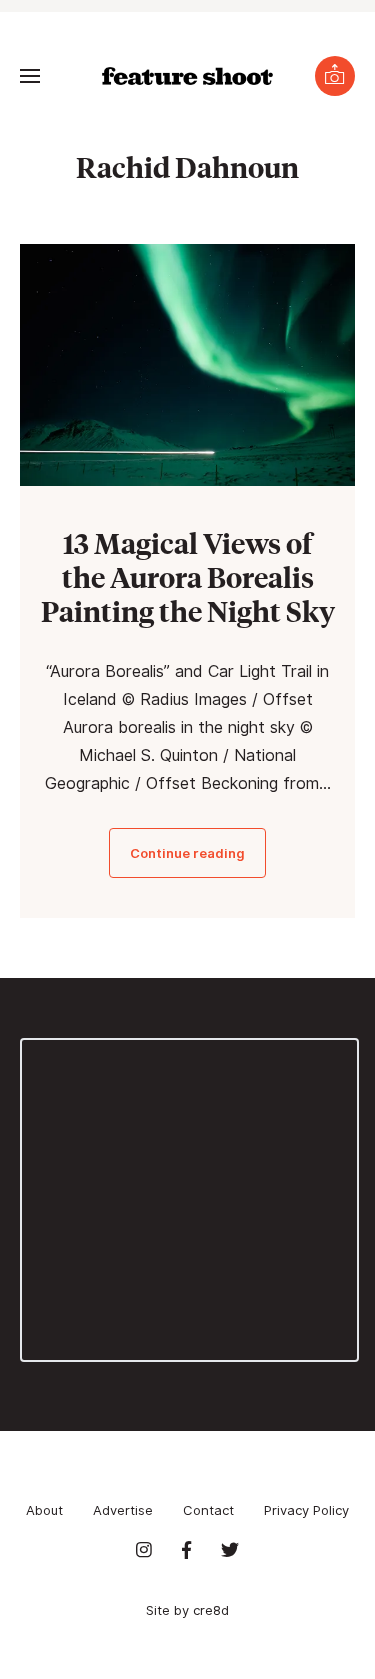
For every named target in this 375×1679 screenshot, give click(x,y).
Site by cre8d (187, 1610)
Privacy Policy (306, 1510)
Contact (208, 1510)
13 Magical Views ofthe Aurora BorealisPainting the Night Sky (188, 576)
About (44, 1510)
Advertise (123, 1510)
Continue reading (187, 853)
